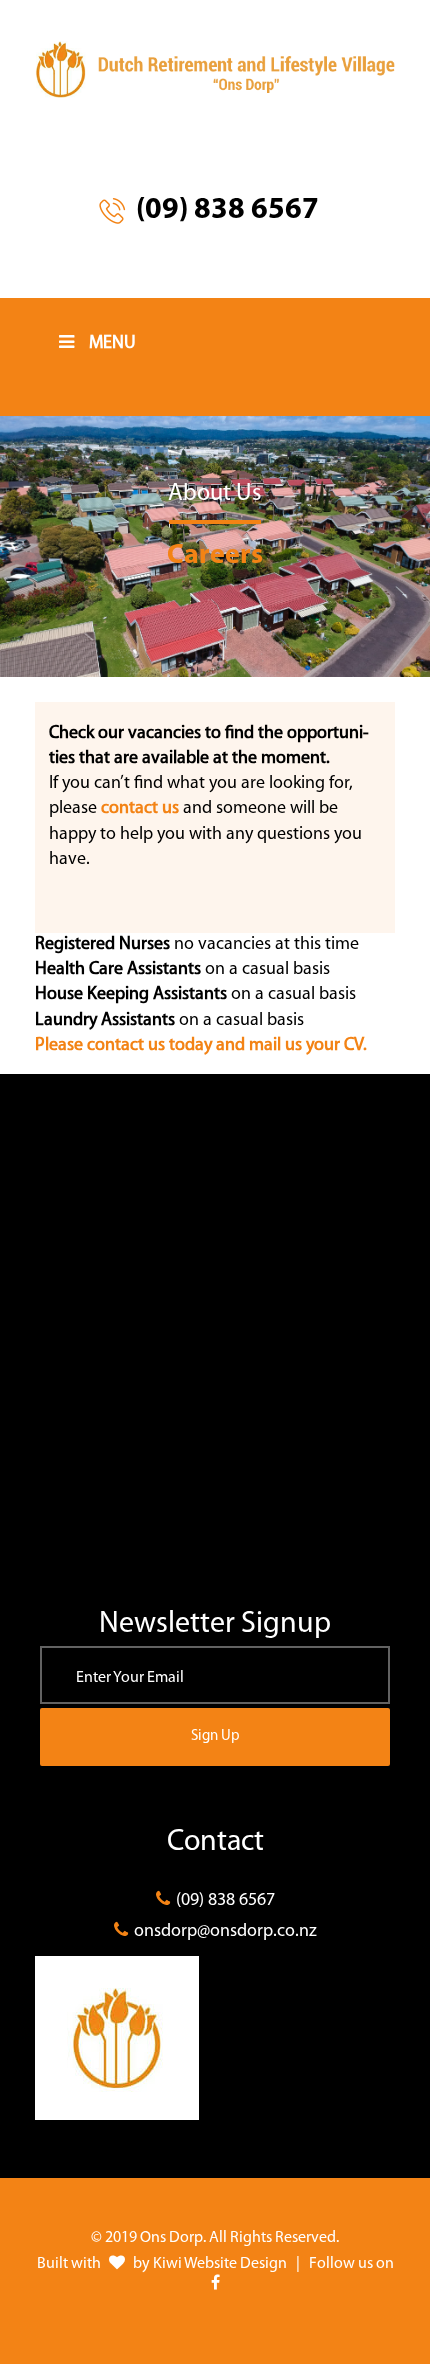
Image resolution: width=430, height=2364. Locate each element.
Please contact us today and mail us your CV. (201, 1046)
